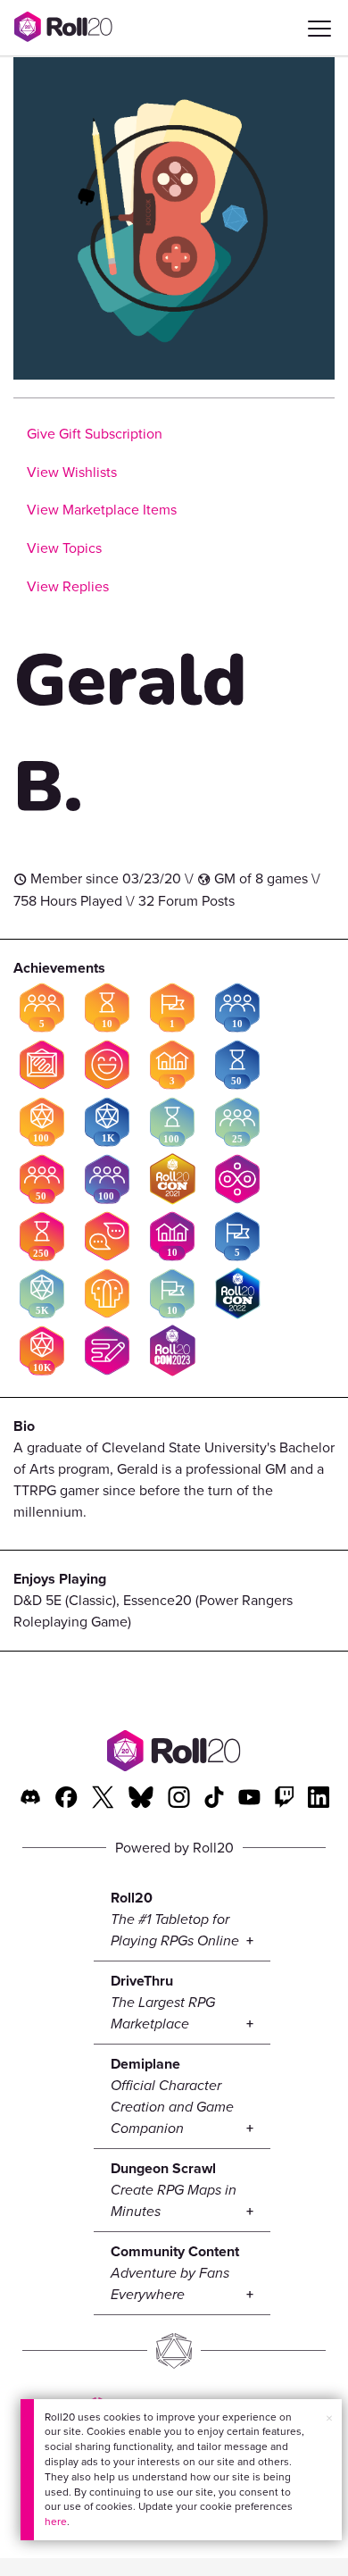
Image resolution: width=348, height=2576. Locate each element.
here (56, 2522)
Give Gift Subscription (95, 434)
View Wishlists (72, 472)
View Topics (64, 548)
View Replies (68, 586)
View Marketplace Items (102, 510)
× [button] (329, 2418)
